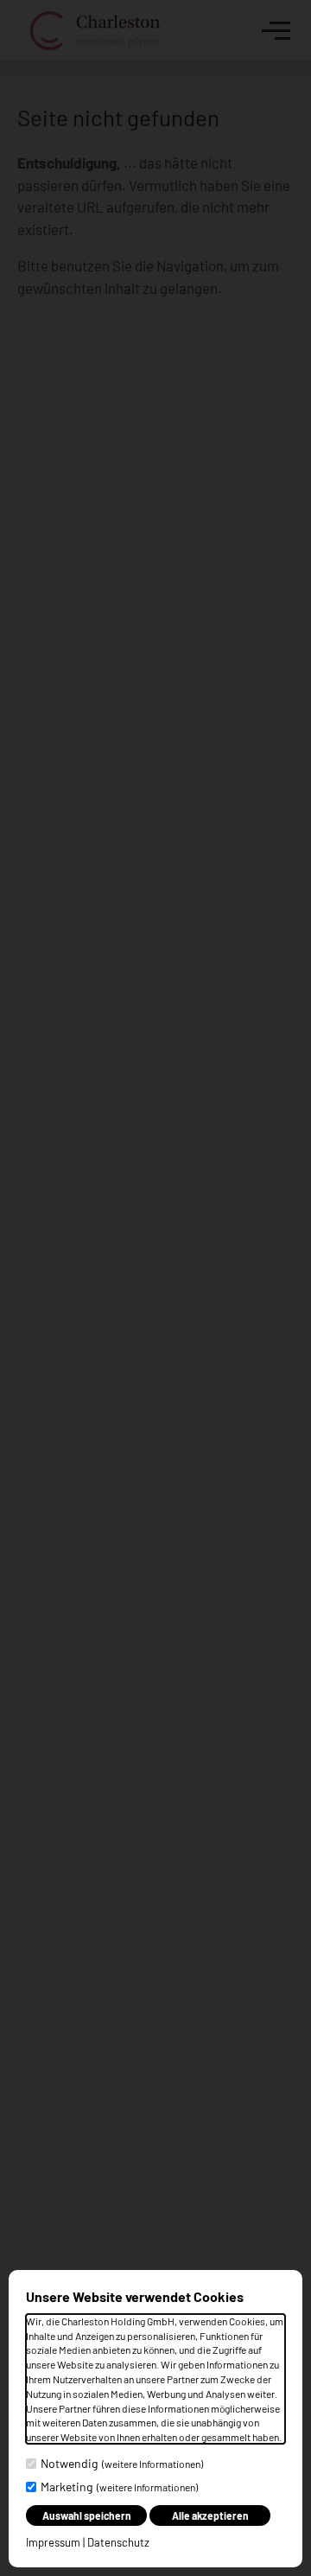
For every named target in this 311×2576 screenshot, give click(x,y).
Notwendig (122, 2463)
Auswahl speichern (87, 2515)
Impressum (53, 2542)
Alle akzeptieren (210, 2515)
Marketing (119, 2487)
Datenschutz (118, 2542)
